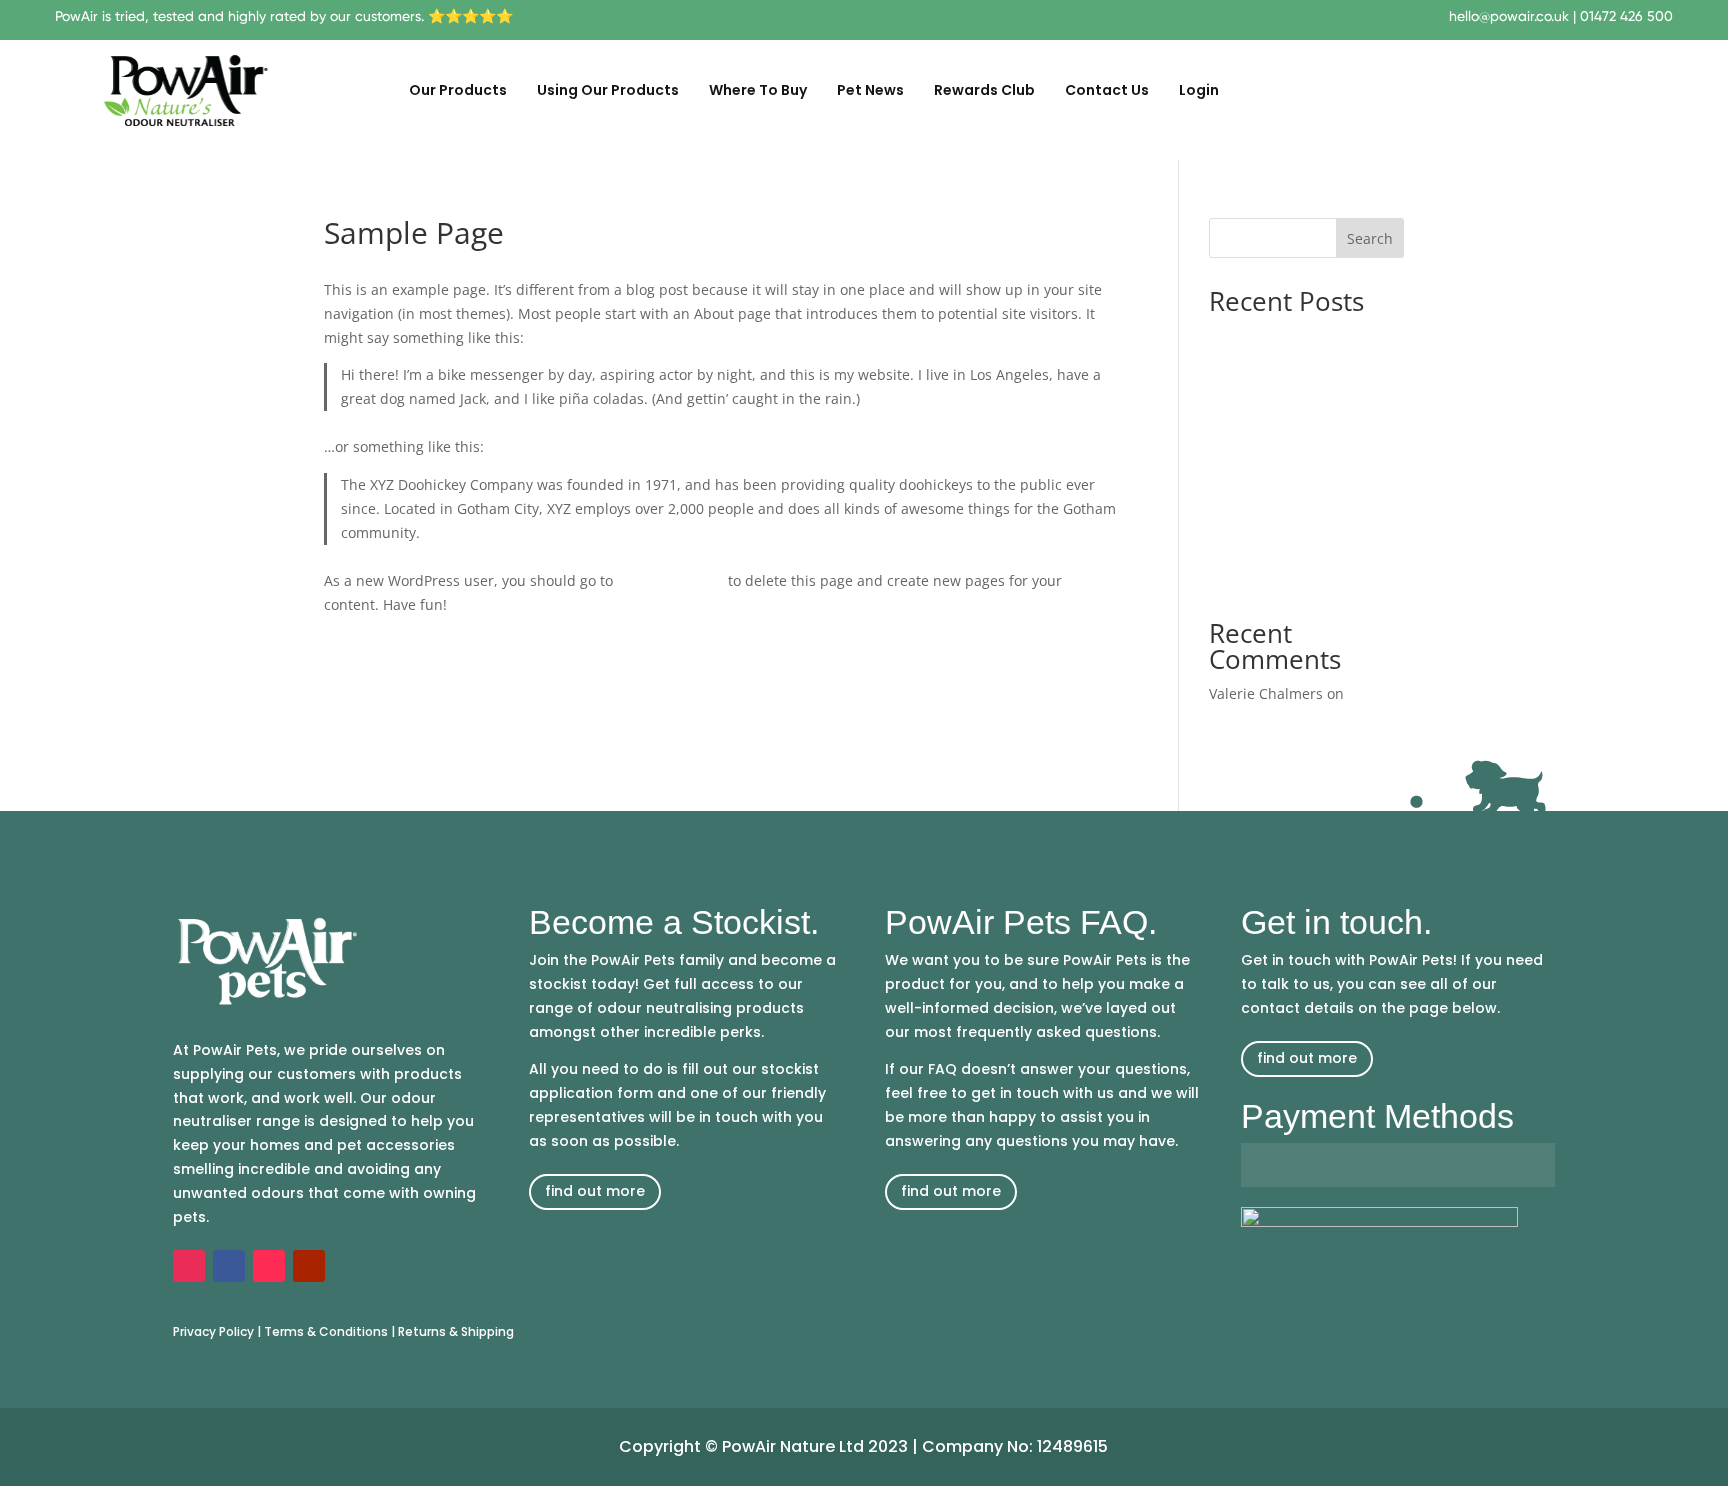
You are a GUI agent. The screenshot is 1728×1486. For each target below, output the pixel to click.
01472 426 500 (1626, 16)
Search (1370, 238)
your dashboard (670, 580)
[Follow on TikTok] (269, 1266)
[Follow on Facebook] (229, 1266)
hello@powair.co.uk (1509, 16)
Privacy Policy (213, 1331)
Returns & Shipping (456, 1331)
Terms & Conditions (326, 1331)
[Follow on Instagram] (189, 1266)
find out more (595, 1191)
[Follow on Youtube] (309, 1266)
